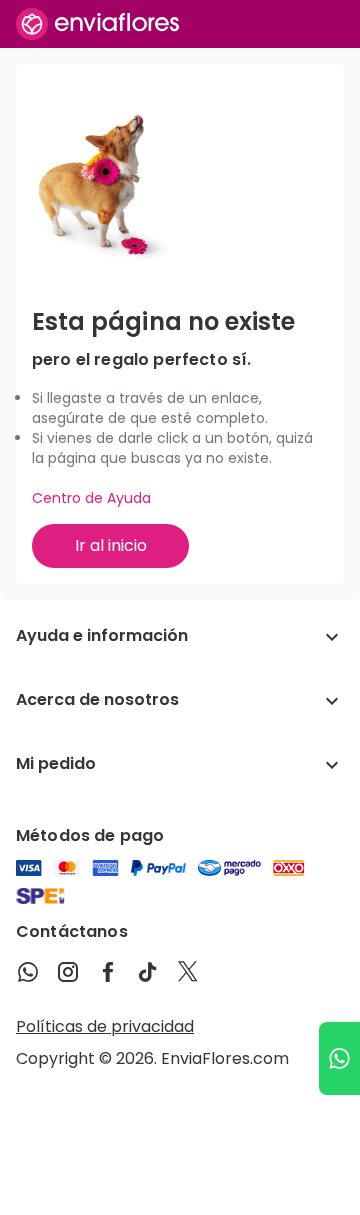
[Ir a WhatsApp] (339, 1058)
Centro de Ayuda (91, 498)
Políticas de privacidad (105, 1026)
